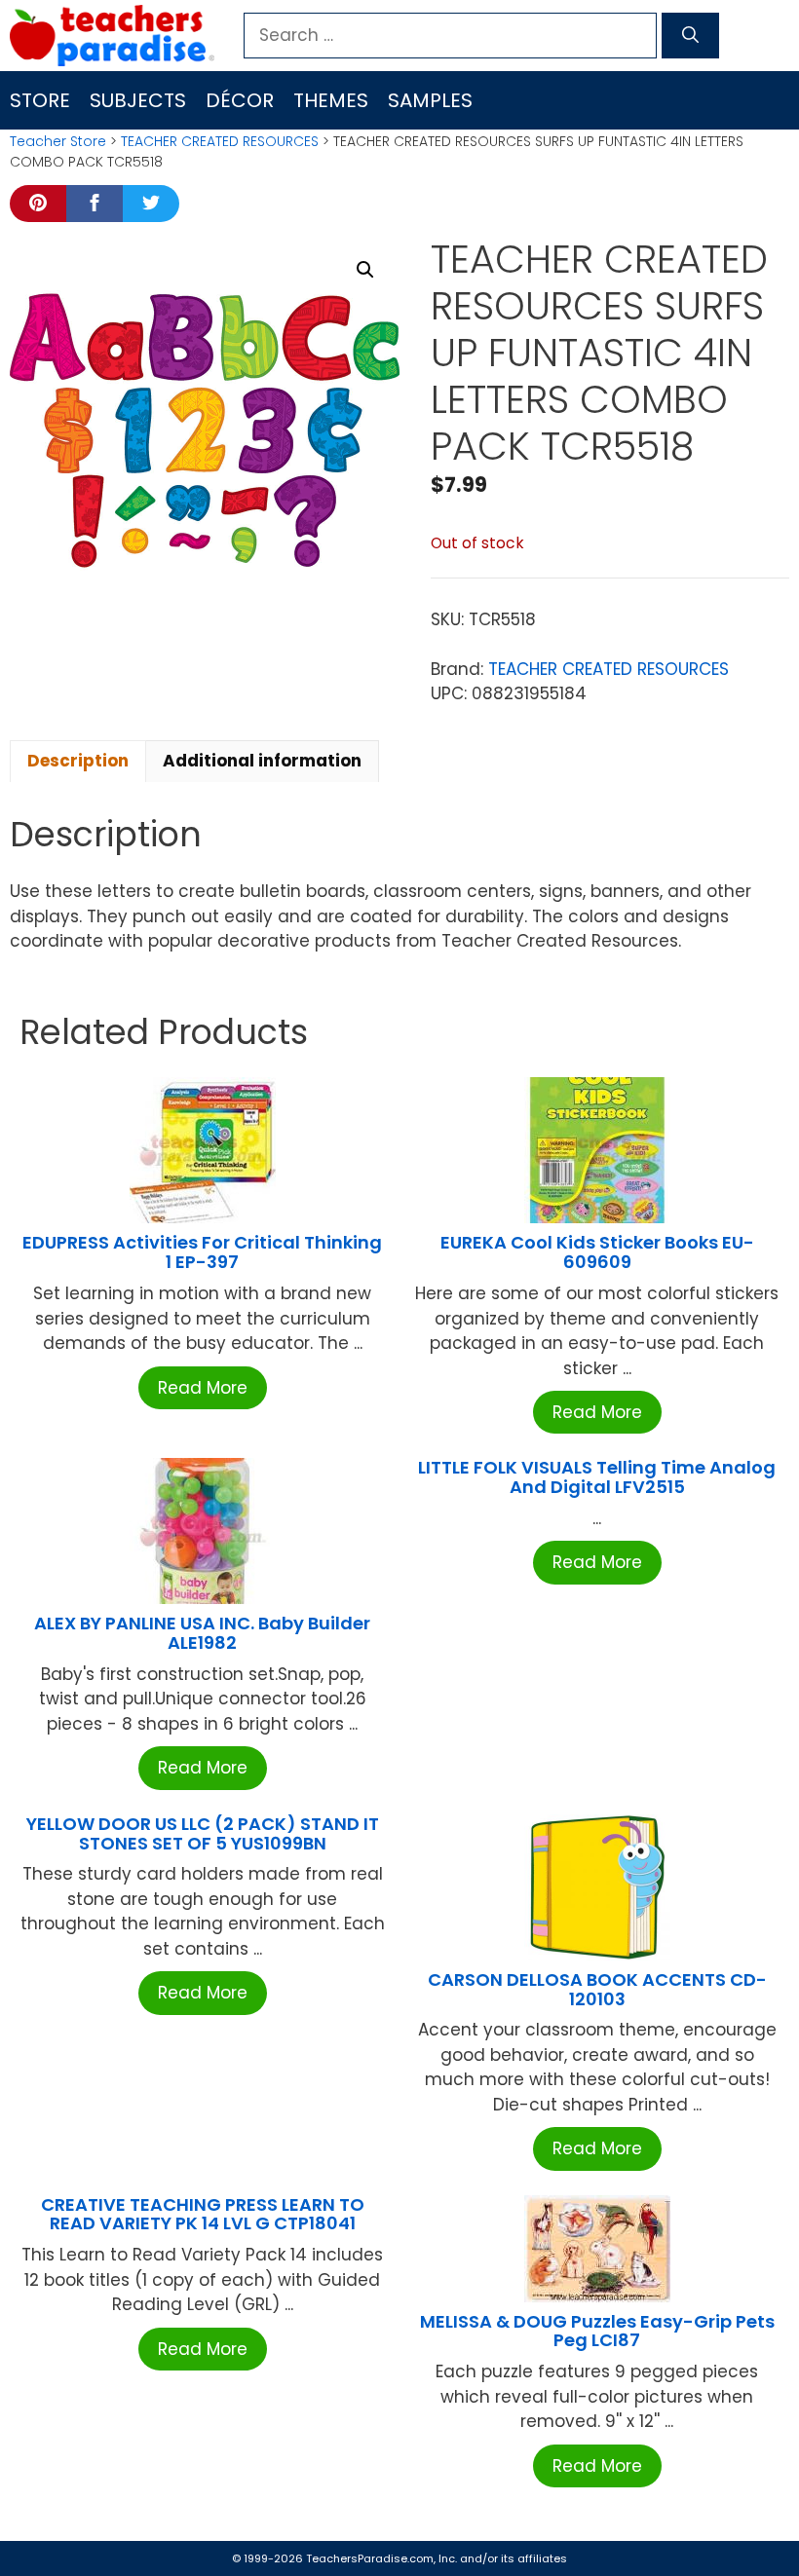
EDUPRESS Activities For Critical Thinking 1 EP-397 (202, 1252)
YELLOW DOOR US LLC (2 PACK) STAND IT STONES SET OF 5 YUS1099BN (203, 1833)
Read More (203, 1388)
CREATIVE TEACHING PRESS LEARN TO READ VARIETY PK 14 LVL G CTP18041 (203, 2214)
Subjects (138, 100)
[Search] (690, 36)
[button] (365, 270)
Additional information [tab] (262, 761)
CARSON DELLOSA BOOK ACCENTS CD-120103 (597, 1989)
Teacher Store (58, 141)
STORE (40, 100)
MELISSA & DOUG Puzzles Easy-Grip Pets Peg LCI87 (597, 2331)
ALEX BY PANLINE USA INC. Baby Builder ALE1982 (202, 1633)
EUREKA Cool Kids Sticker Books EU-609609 (597, 1252)
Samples (430, 100)
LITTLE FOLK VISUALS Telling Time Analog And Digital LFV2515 (597, 1477)
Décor (240, 100)
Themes (331, 100)
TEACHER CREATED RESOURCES (220, 141)
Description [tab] (78, 761)
